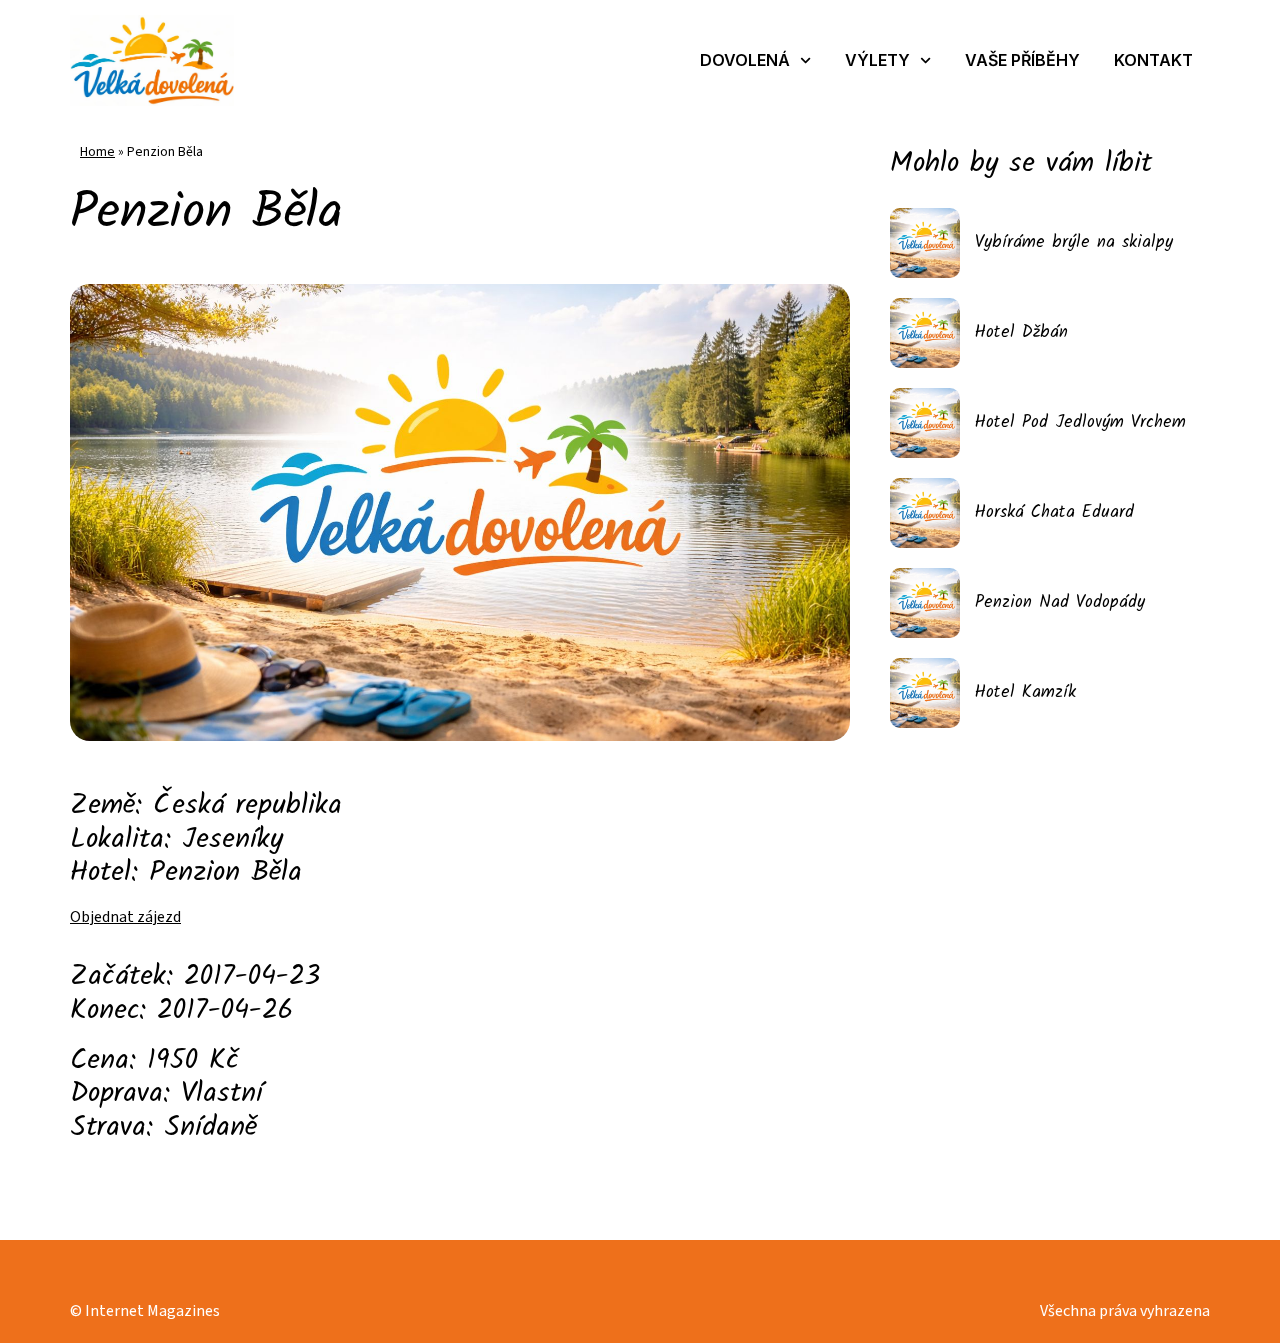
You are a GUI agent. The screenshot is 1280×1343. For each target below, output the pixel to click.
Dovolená (745, 60)
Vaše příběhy (1022, 60)
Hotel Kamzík (1025, 692)
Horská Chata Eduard (1054, 512)
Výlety (877, 60)
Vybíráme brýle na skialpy (1074, 242)
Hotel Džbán (1021, 332)
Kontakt (1153, 60)
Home (97, 151)
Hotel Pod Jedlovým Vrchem (1080, 422)
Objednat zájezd (125, 917)
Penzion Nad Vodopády (1060, 602)
